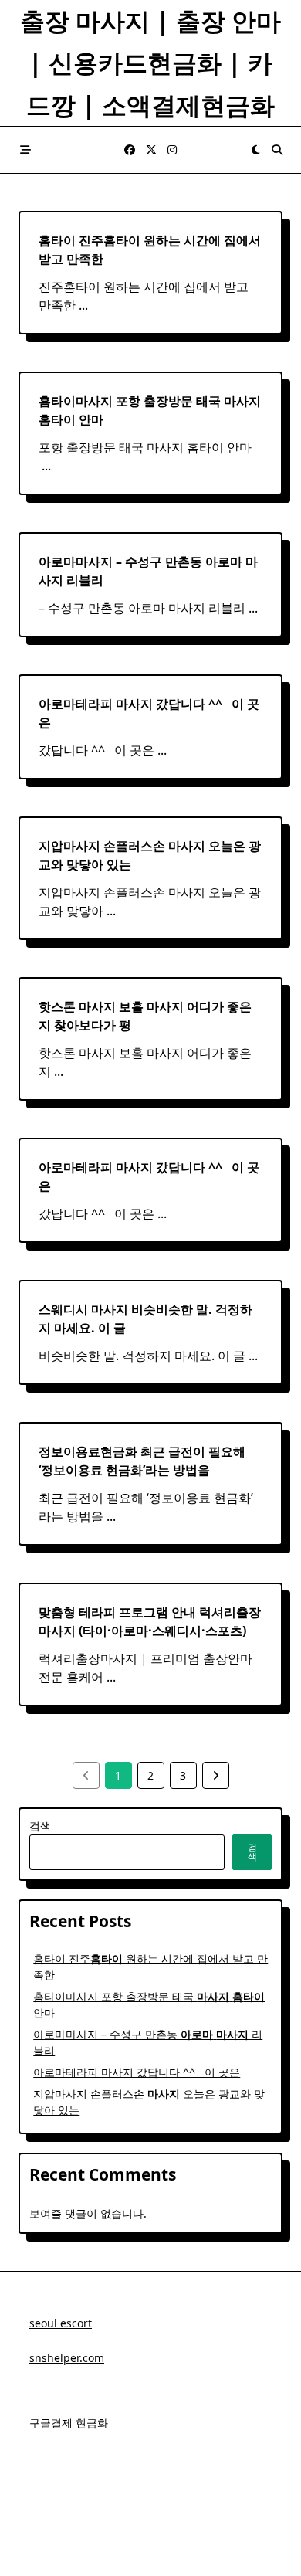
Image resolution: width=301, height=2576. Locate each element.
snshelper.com (67, 2358)
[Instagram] (172, 150)
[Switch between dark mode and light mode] (255, 150)
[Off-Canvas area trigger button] (25, 150)
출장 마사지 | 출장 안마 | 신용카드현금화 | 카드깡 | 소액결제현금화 (150, 63)
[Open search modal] (277, 150)
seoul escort (61, 2323)
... (83, 305)
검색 (40, 1826)
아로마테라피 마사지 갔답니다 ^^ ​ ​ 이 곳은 (137, 2072)
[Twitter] (151, 150)
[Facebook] (130, 150)
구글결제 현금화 (69, 2423)
